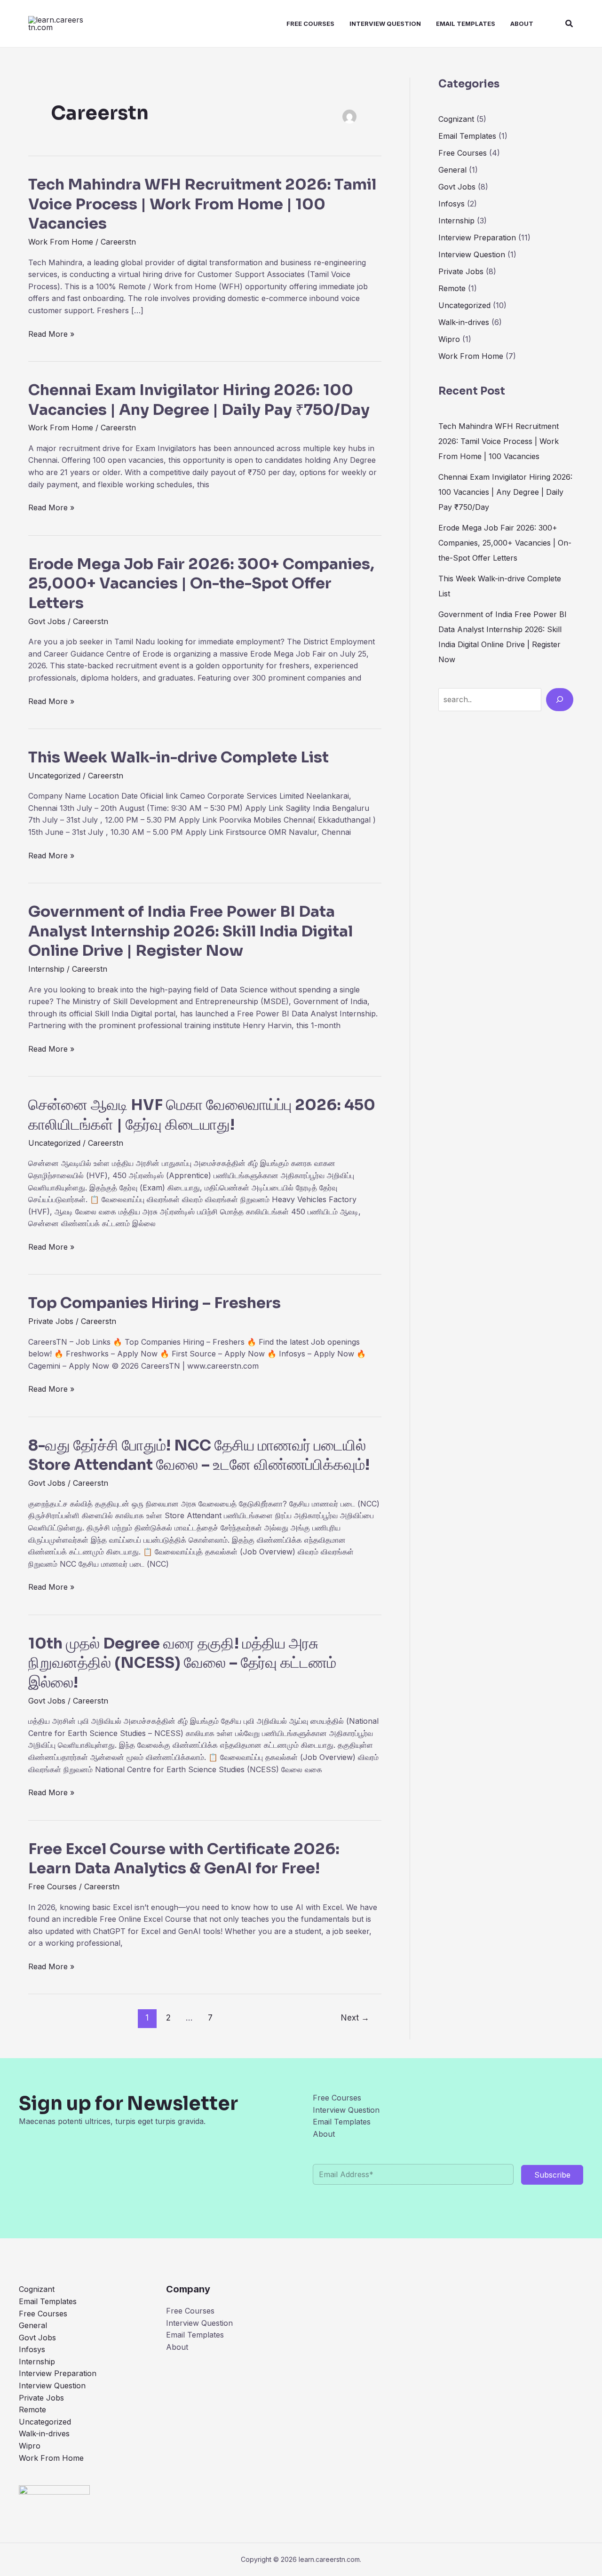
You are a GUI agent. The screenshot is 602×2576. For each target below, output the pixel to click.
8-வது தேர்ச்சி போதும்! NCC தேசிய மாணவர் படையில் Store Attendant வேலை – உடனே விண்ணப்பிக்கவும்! (199, 1455)
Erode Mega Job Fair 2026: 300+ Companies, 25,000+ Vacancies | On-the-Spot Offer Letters (201, 583)
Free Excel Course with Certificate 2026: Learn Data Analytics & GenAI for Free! (184, 1859)
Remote (452, 288)
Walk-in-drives (464, 322)
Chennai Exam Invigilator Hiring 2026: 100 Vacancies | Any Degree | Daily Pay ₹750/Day (199, 400)
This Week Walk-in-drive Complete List (178, 757)
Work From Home (61, 242)
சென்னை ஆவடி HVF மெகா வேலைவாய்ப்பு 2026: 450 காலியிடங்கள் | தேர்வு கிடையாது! (202, 1115)
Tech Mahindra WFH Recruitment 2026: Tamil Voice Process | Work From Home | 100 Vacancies (202, 204)
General (452, 170)
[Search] (560, 699)
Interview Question (385, 24)
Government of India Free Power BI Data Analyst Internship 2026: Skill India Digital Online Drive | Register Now (190, 931)
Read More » (51, 334)
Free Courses (310, 24)
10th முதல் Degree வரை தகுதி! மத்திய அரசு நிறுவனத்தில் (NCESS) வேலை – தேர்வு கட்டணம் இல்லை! (182, 1663)
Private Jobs (51, 1321)
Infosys (451, 204)
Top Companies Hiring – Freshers (156, 1303)
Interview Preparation (477, 238)
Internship (46, 969)
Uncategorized (54, 776)
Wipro (449, 339)
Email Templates (466, 24)
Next (355, 2017)
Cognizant (456, 119)
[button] (570, 24)
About (522, 24)
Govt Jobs (47, 621)
